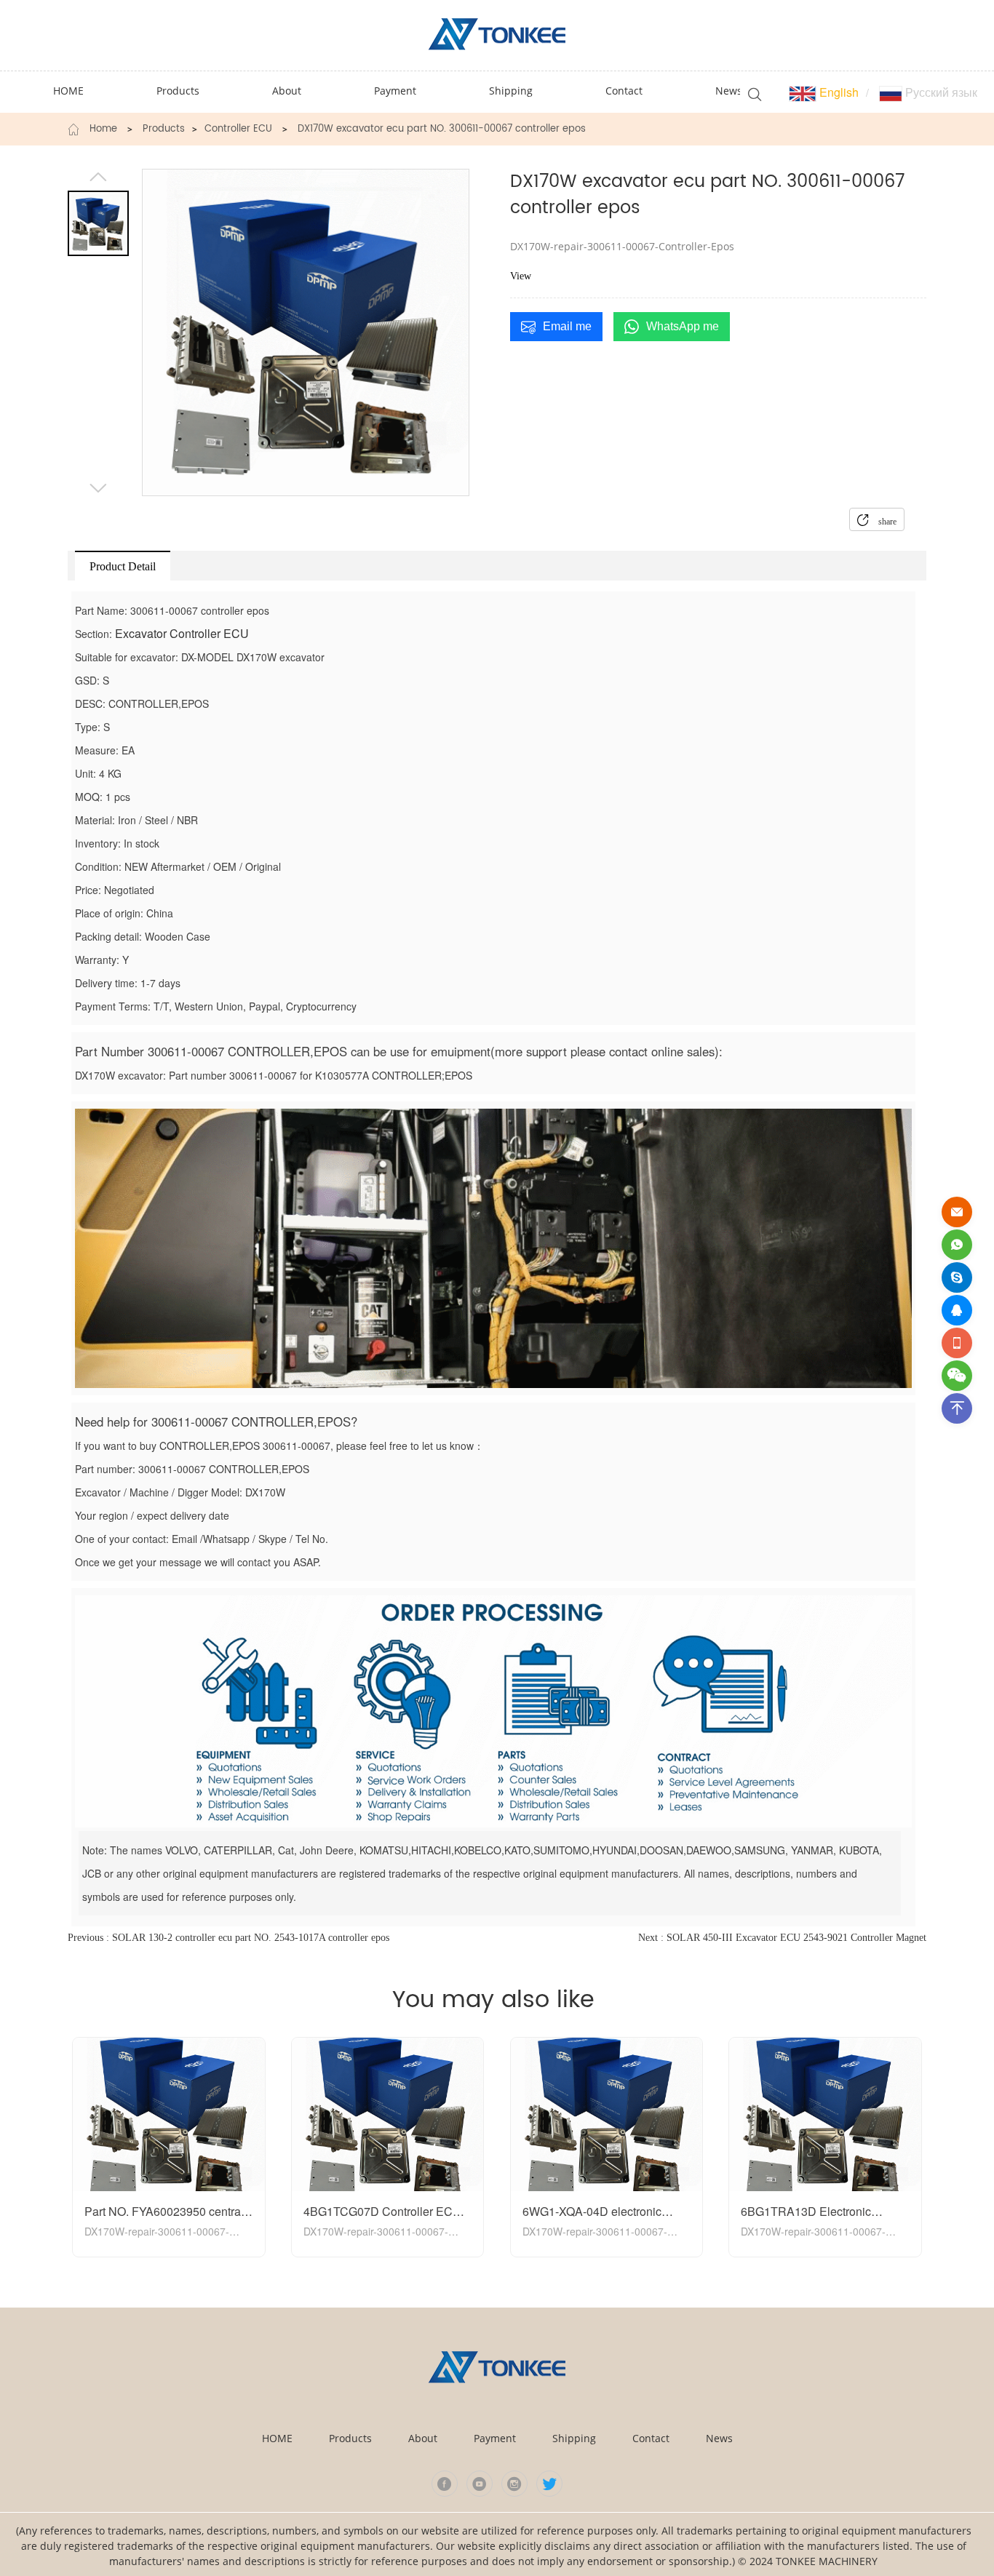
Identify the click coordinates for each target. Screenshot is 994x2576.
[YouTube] (480, 2484)
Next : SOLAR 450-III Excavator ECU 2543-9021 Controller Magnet (782, 1938)
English (838, 92)
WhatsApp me (683, 326)
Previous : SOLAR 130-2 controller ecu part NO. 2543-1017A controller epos (228, 1938)
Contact (651, 2438)
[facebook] (445, 2484)
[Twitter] (549, 2484)
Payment (495, 2438)
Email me (567, 326)
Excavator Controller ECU (182, 633)
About (423, 2438)
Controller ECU (238, 129)
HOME (277, 2438)
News (719, 2438)
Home (103, 129)
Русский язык (940, 92)
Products (164, 129)
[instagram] (514, 2484)
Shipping (574, 2438)
